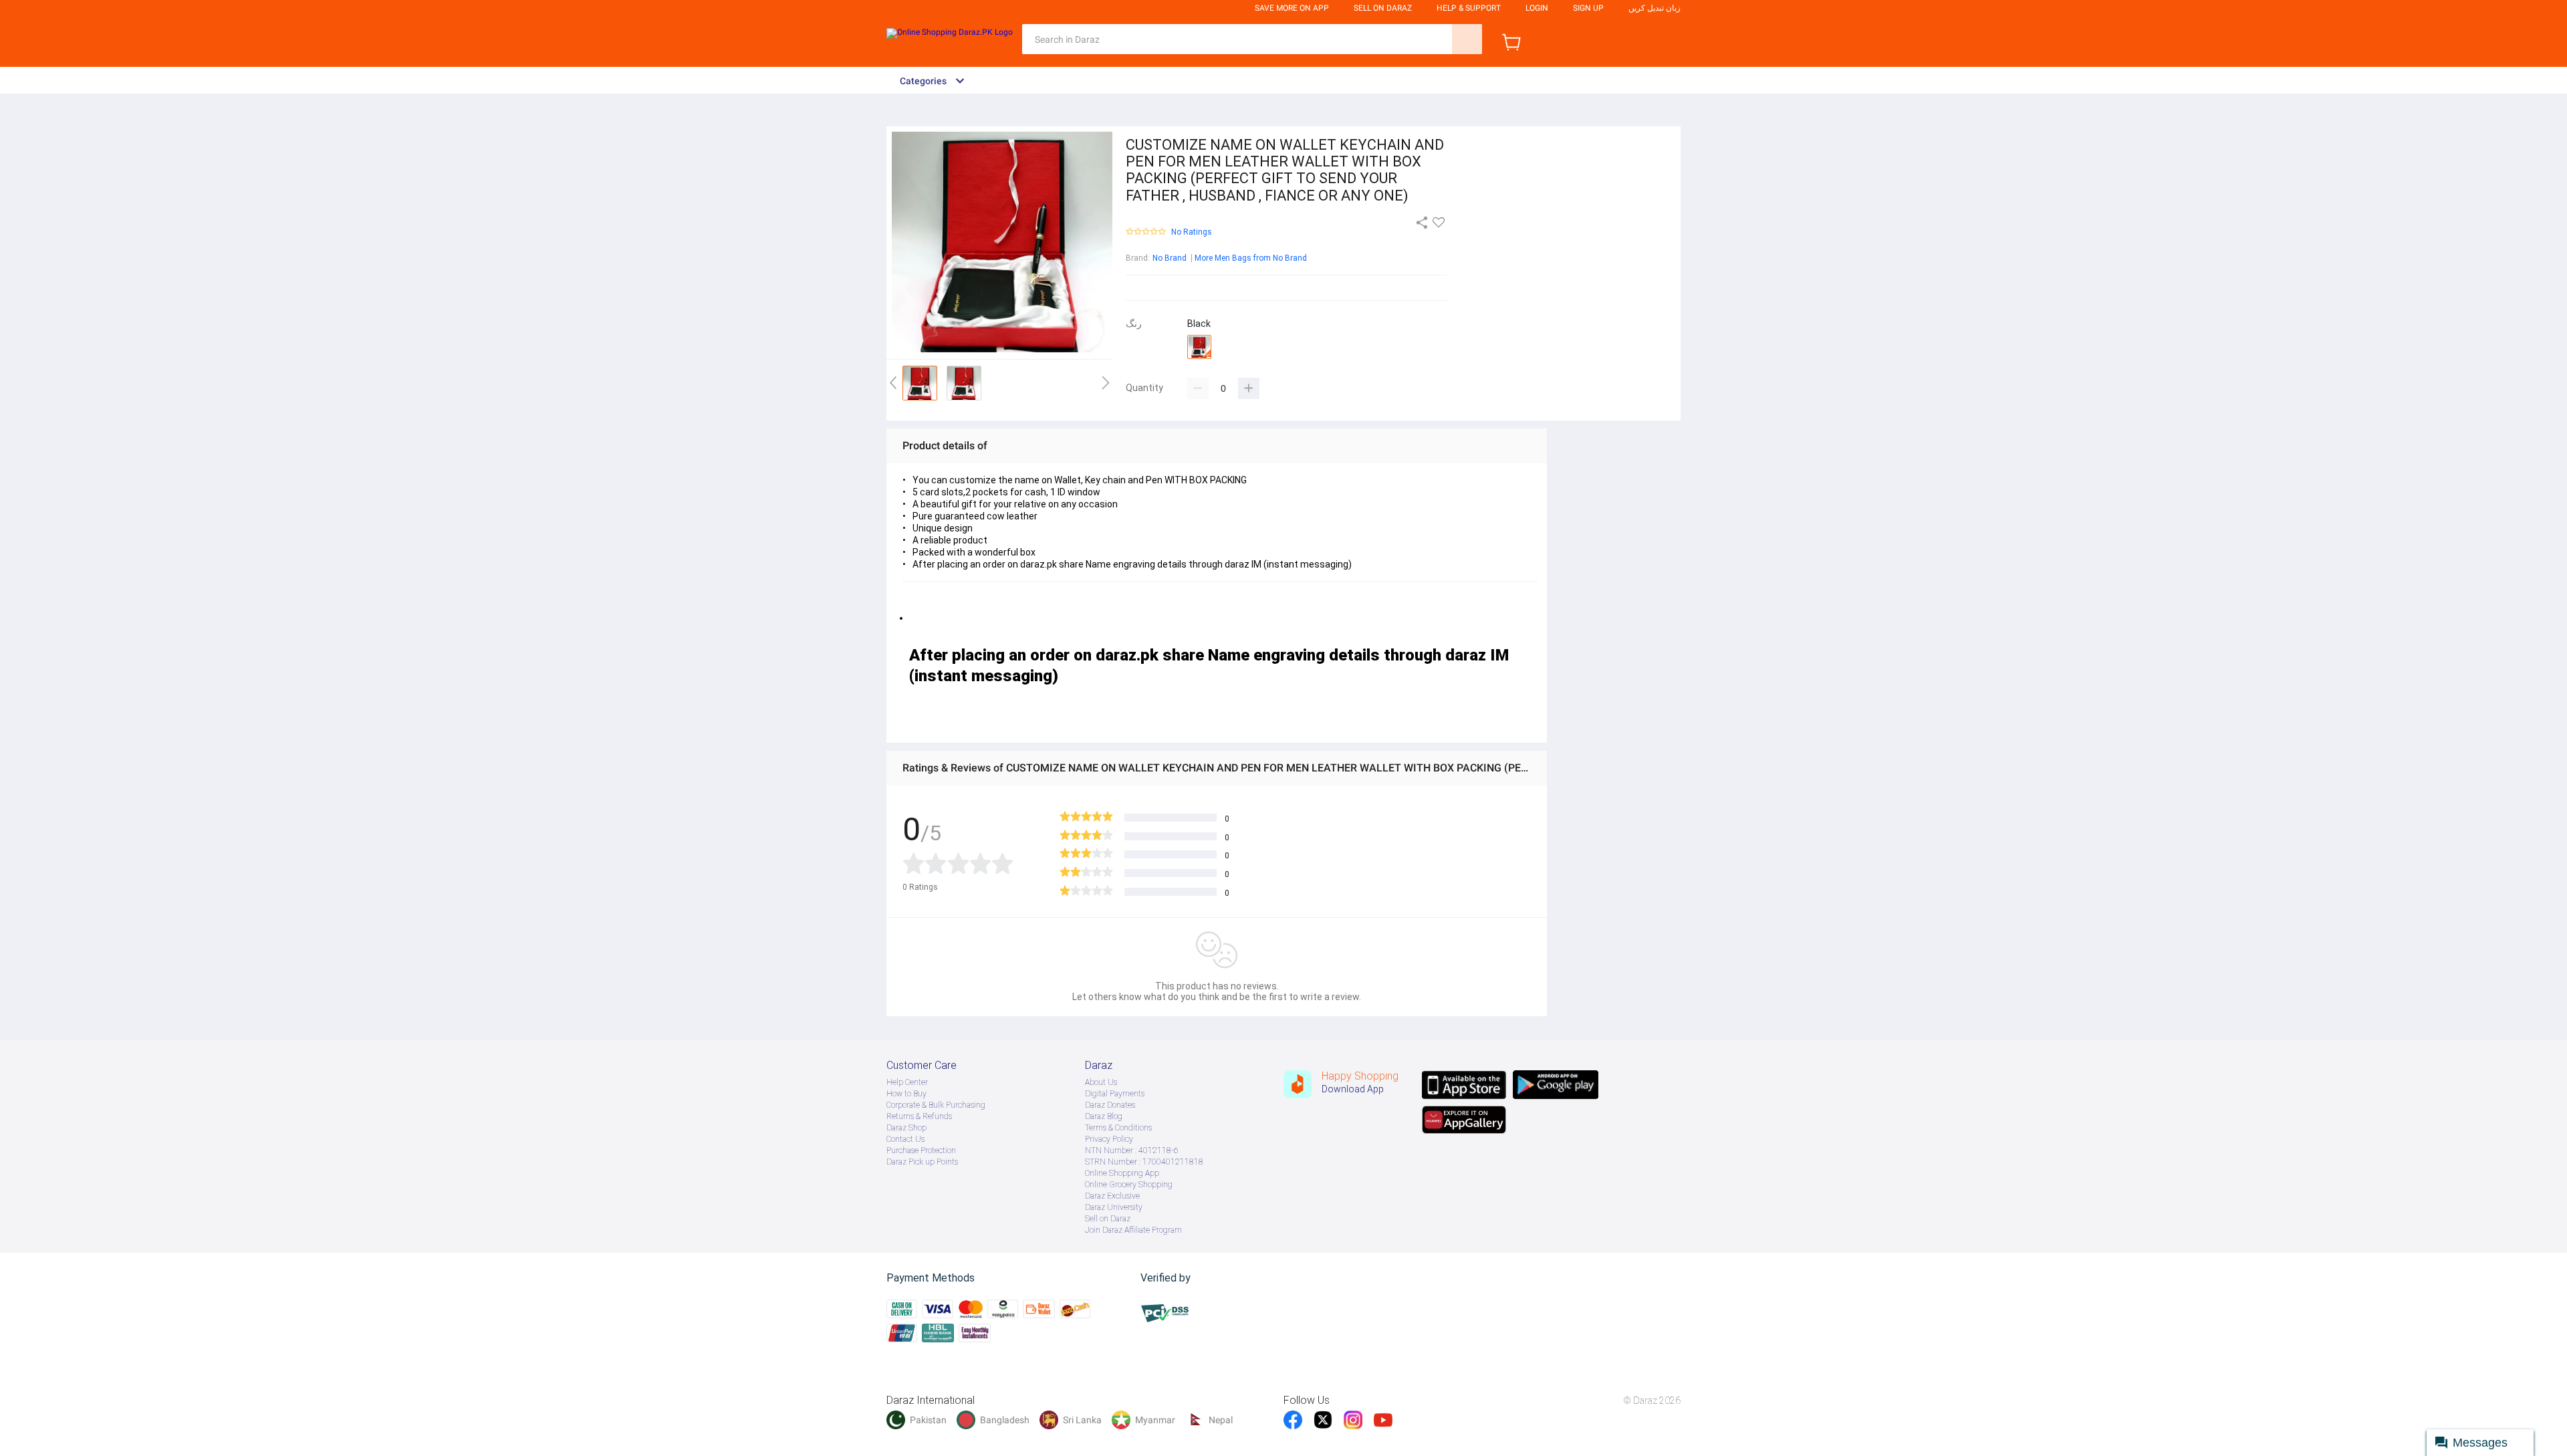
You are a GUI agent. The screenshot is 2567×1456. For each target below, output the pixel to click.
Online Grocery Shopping (1129, 1185)
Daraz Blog (1104, 1116)
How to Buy (906, 1094)
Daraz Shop (906, 1128)
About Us (1101, 1082)
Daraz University (1114, 1207)
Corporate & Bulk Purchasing (936, 1105)
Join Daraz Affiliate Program (1133, 1230)
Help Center (907, 1082)
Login (1537, 8)
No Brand (1170, 258)
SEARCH (1467, 39)
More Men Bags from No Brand (1251, 258)
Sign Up (1588, 8)
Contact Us (905, 1139)
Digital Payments (1115, 1094)
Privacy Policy (1109, 1139)
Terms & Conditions (1118, 1128)
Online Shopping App (1122, 1173)
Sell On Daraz (1383, 8)
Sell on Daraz (1108, 1219)
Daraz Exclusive (1112, 1196)
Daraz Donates (1110, 1105)
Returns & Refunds (919, 1116)
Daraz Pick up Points (922, 1162)
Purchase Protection (921, 1150)
